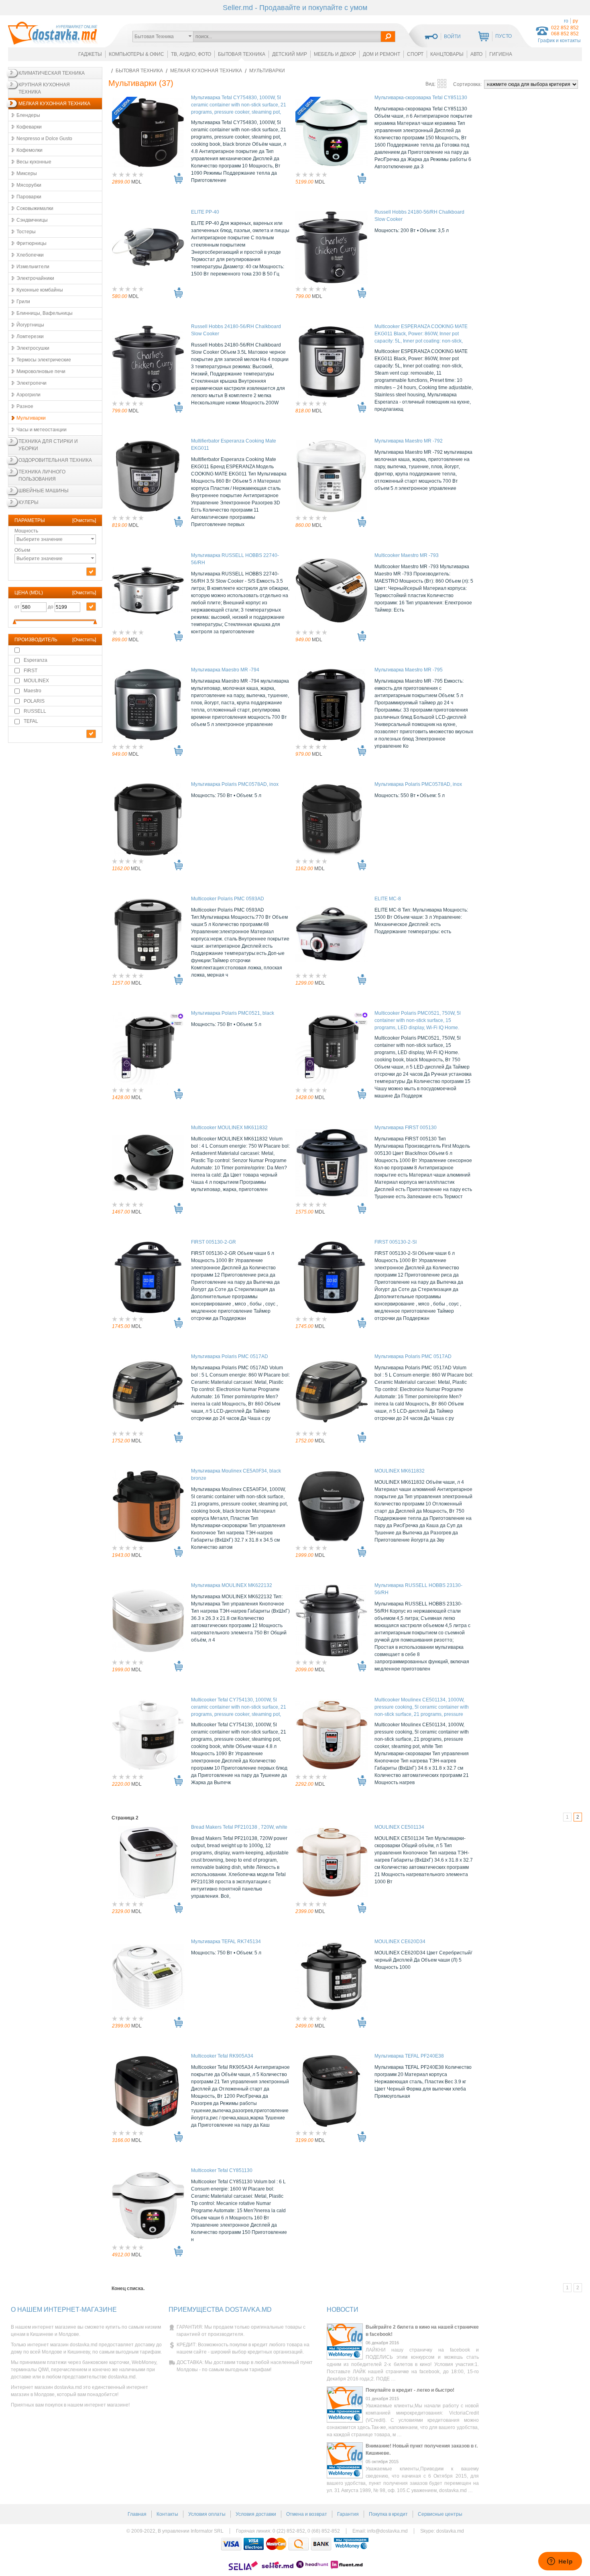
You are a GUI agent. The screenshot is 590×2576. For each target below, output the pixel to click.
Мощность (39, 535)
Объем (39, 554)
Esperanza (36, 660)
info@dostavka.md (388, 2531)
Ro (566, 21)
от (18, 607)
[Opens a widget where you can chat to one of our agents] (560, 2562)
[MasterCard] (276, 2544)
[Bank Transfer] (321, 2544)
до (51, 607)
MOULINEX (36, 681)
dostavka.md (450, 2531)
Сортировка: (468, 84)
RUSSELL (35, 711)
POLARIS (34, 701)
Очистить (84, 520)
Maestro (33, 691)
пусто (504, 36)
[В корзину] (178, 178)
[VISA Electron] (254, 2544)
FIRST (31, 671)
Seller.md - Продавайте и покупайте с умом (295, 8)
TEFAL (31, 721)
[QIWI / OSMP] (299, 2544)
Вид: (431, 84)
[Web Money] (351, 2544)
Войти (452, 37)
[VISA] (231, 2544)
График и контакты (559, 41)
